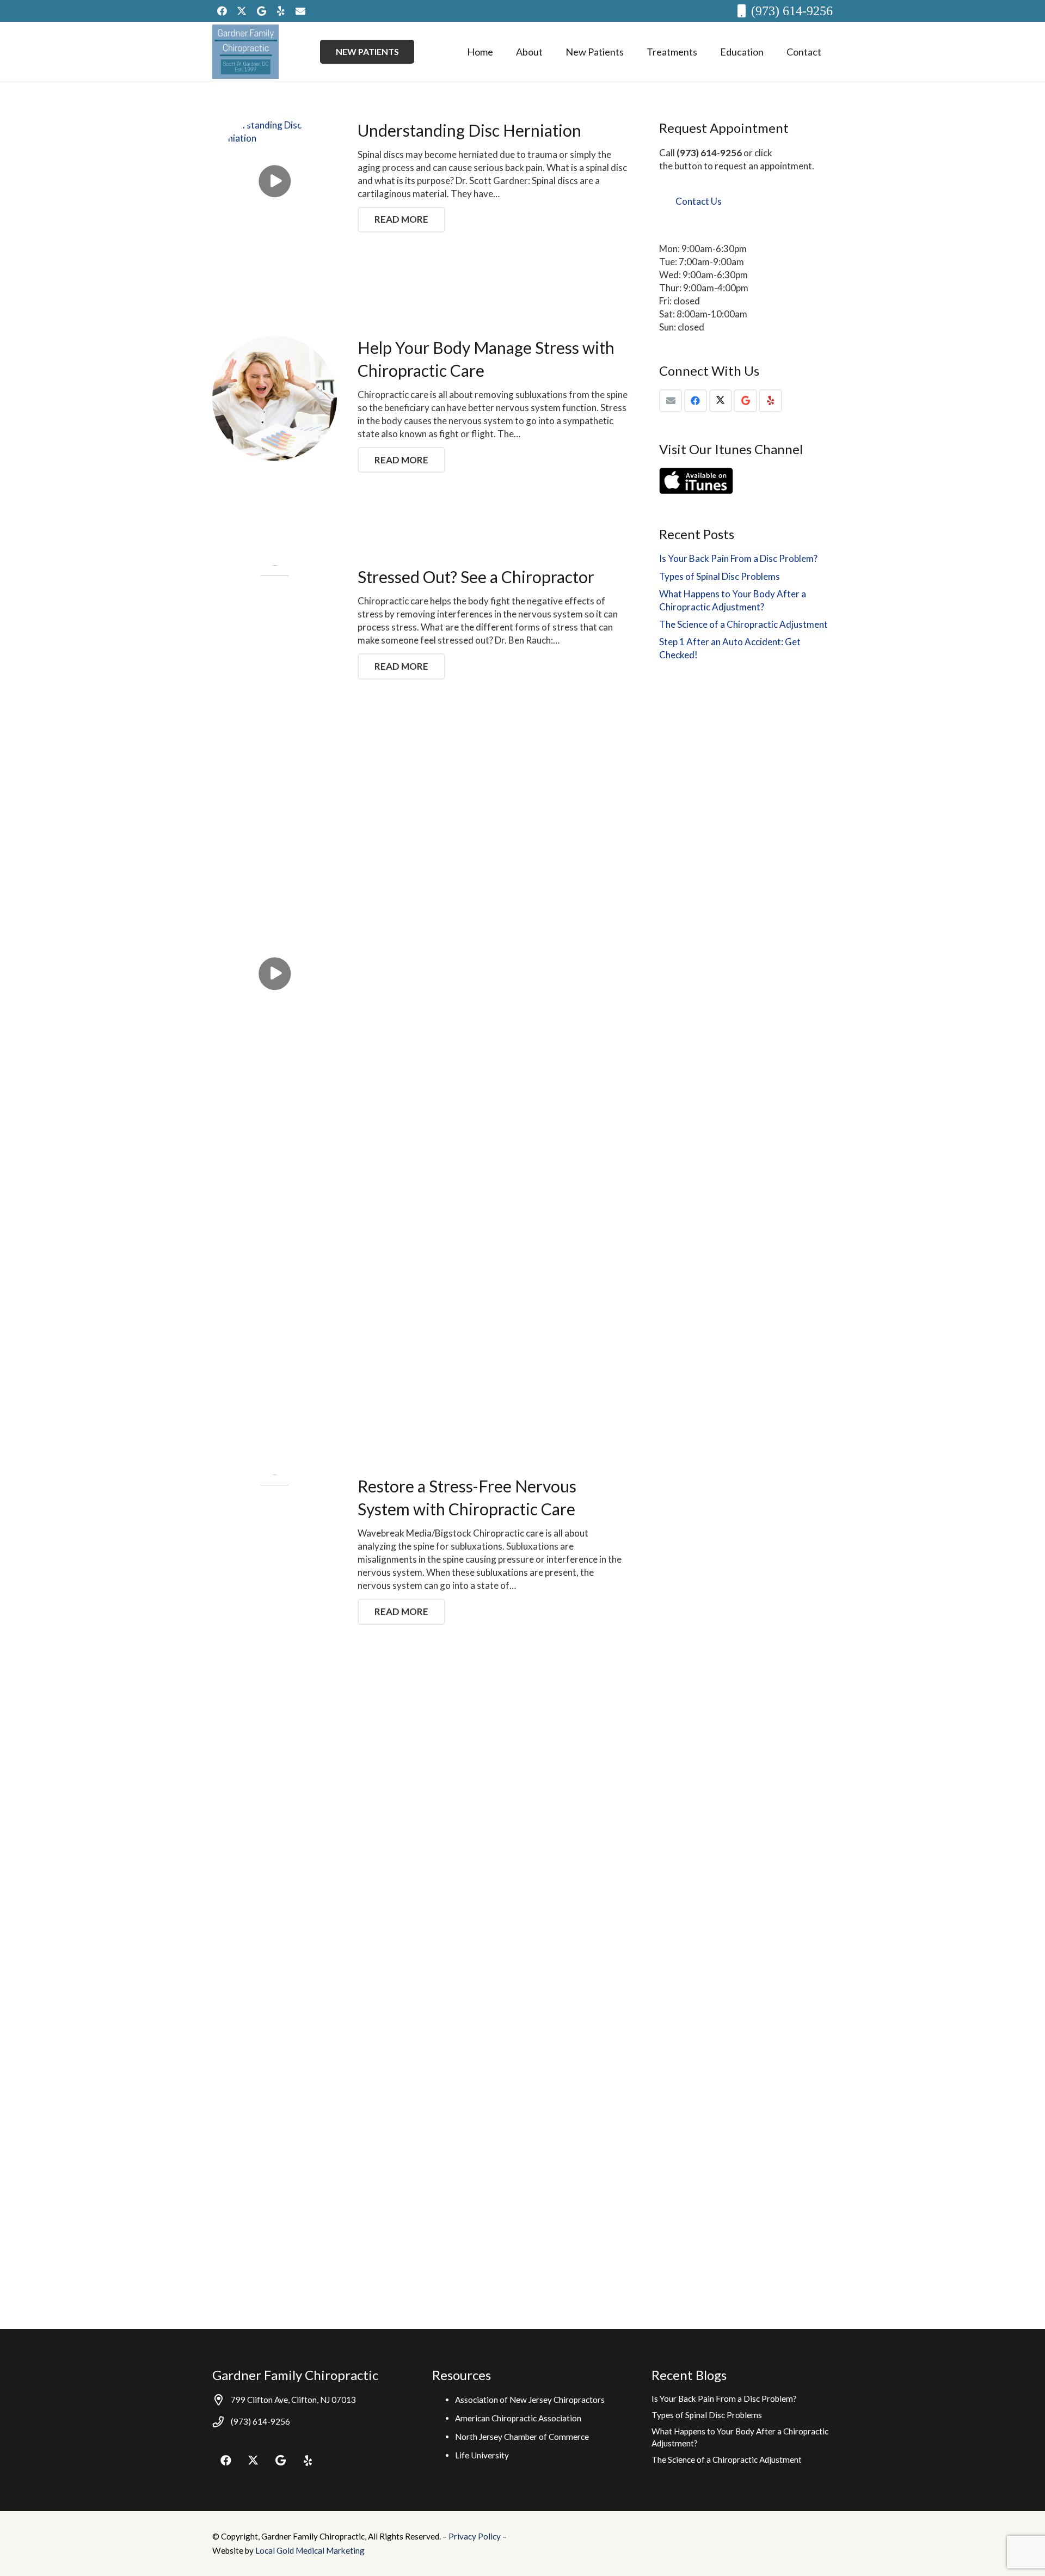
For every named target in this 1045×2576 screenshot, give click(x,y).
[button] (551, 52)
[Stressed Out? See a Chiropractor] (275, 974)
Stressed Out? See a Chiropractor (476, 577)
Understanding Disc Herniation (469, 130)
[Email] (671, 401)
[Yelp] (281, 11)
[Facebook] (222, 11)
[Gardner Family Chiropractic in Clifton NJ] (245, 52)
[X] (242, 11)
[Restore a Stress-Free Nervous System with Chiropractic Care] (275, 1883)
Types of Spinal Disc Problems (720, 576)
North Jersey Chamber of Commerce (522, 2437)
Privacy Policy (475, 2536)
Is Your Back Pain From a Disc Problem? (738, 558)
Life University (482, 2455)
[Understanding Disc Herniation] (275, 181)
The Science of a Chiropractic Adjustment (743, 624)
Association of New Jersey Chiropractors (530, 2400)
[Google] (261, 11)
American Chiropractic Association (518, 2418)
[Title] (300, 11)
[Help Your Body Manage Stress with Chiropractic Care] (275, 398)
